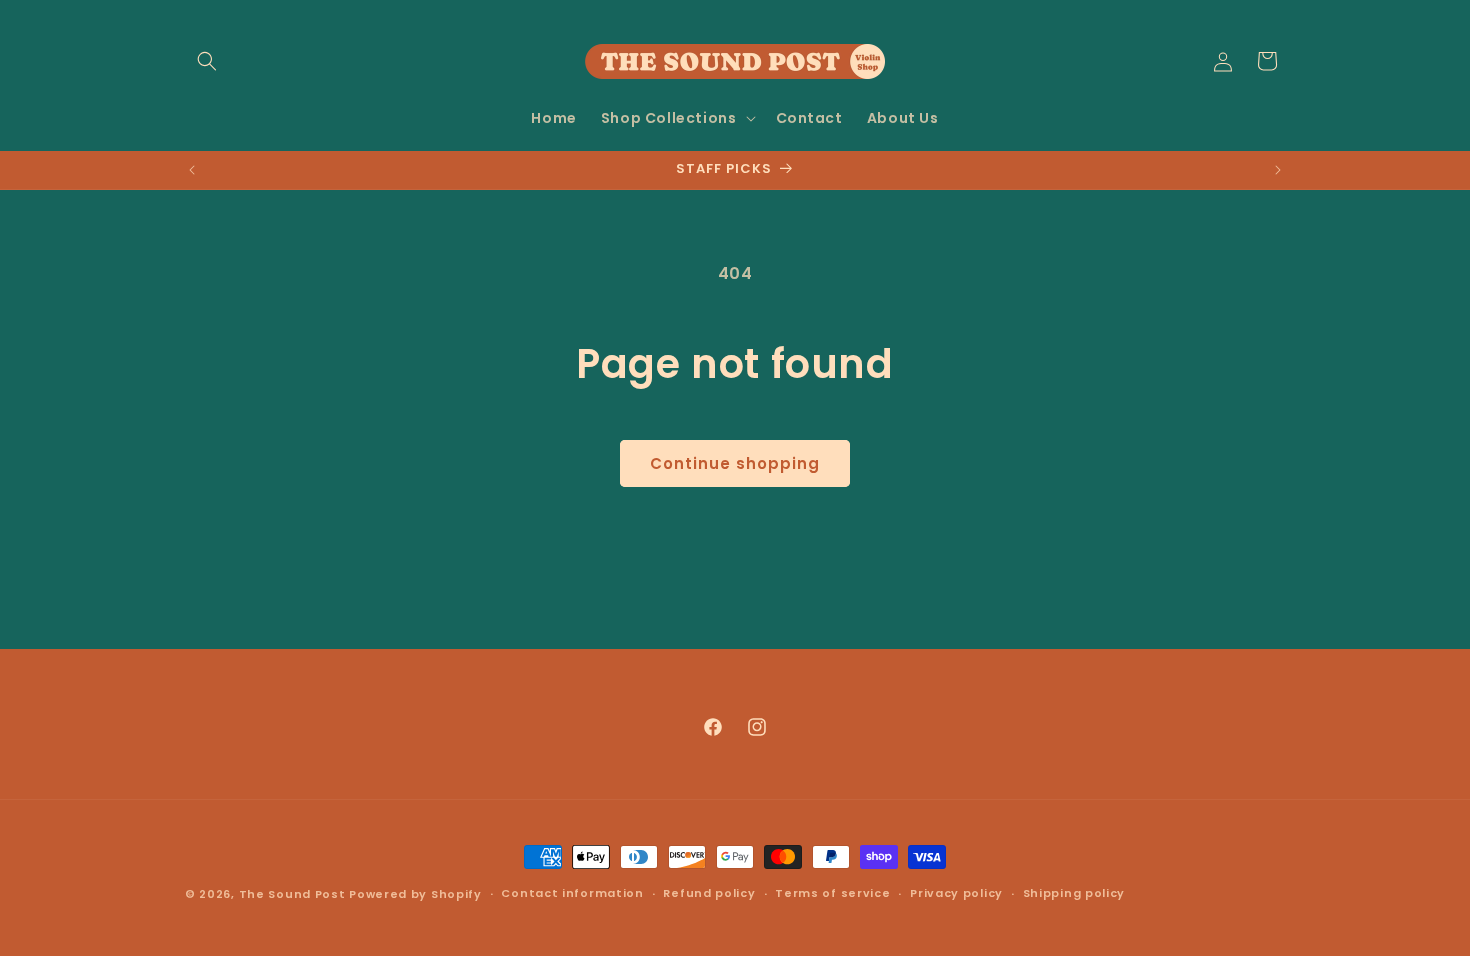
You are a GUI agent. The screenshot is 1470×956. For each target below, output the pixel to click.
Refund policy (709, 893)
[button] (207, 61)
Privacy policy (956, 893)
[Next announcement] (1278, 170)
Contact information (572, 893)
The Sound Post (292, 894)
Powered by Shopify (415, 894)
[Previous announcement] (192, 170)
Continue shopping (735, 463)
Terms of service (832, 893)
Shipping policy (1074, 893)
